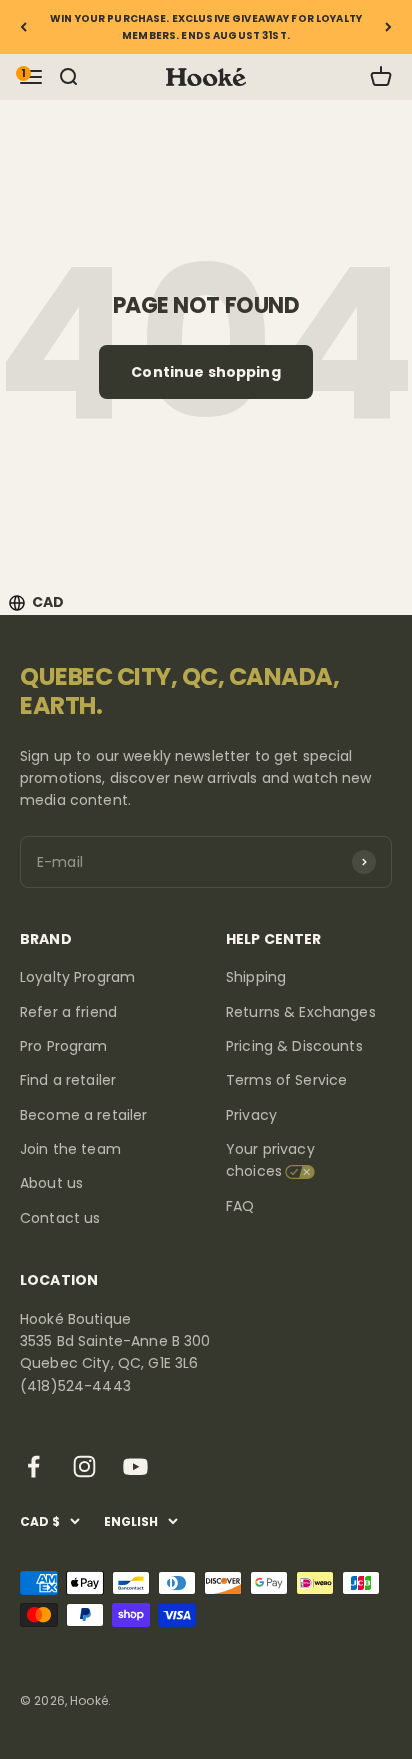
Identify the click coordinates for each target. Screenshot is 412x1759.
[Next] (388, 27)
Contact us (60, 1218)
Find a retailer (68, 1080)
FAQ (240, 1206)
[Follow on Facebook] (33, 1466)
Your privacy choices (270, 1160)
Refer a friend (68, 1012)
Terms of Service (286, 1080)
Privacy (251, 1115)
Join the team (70, 1149)
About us (51, 1183)
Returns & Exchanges (301, 1012)
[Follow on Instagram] (84, 1466)
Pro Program (64, 1046)
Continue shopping (205, 372)
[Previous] (23, 27)
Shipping (256, 977)
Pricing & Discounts (294, 1046)
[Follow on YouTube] (135, 1466)
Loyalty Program (77, 977)
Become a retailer (83, 1115)
